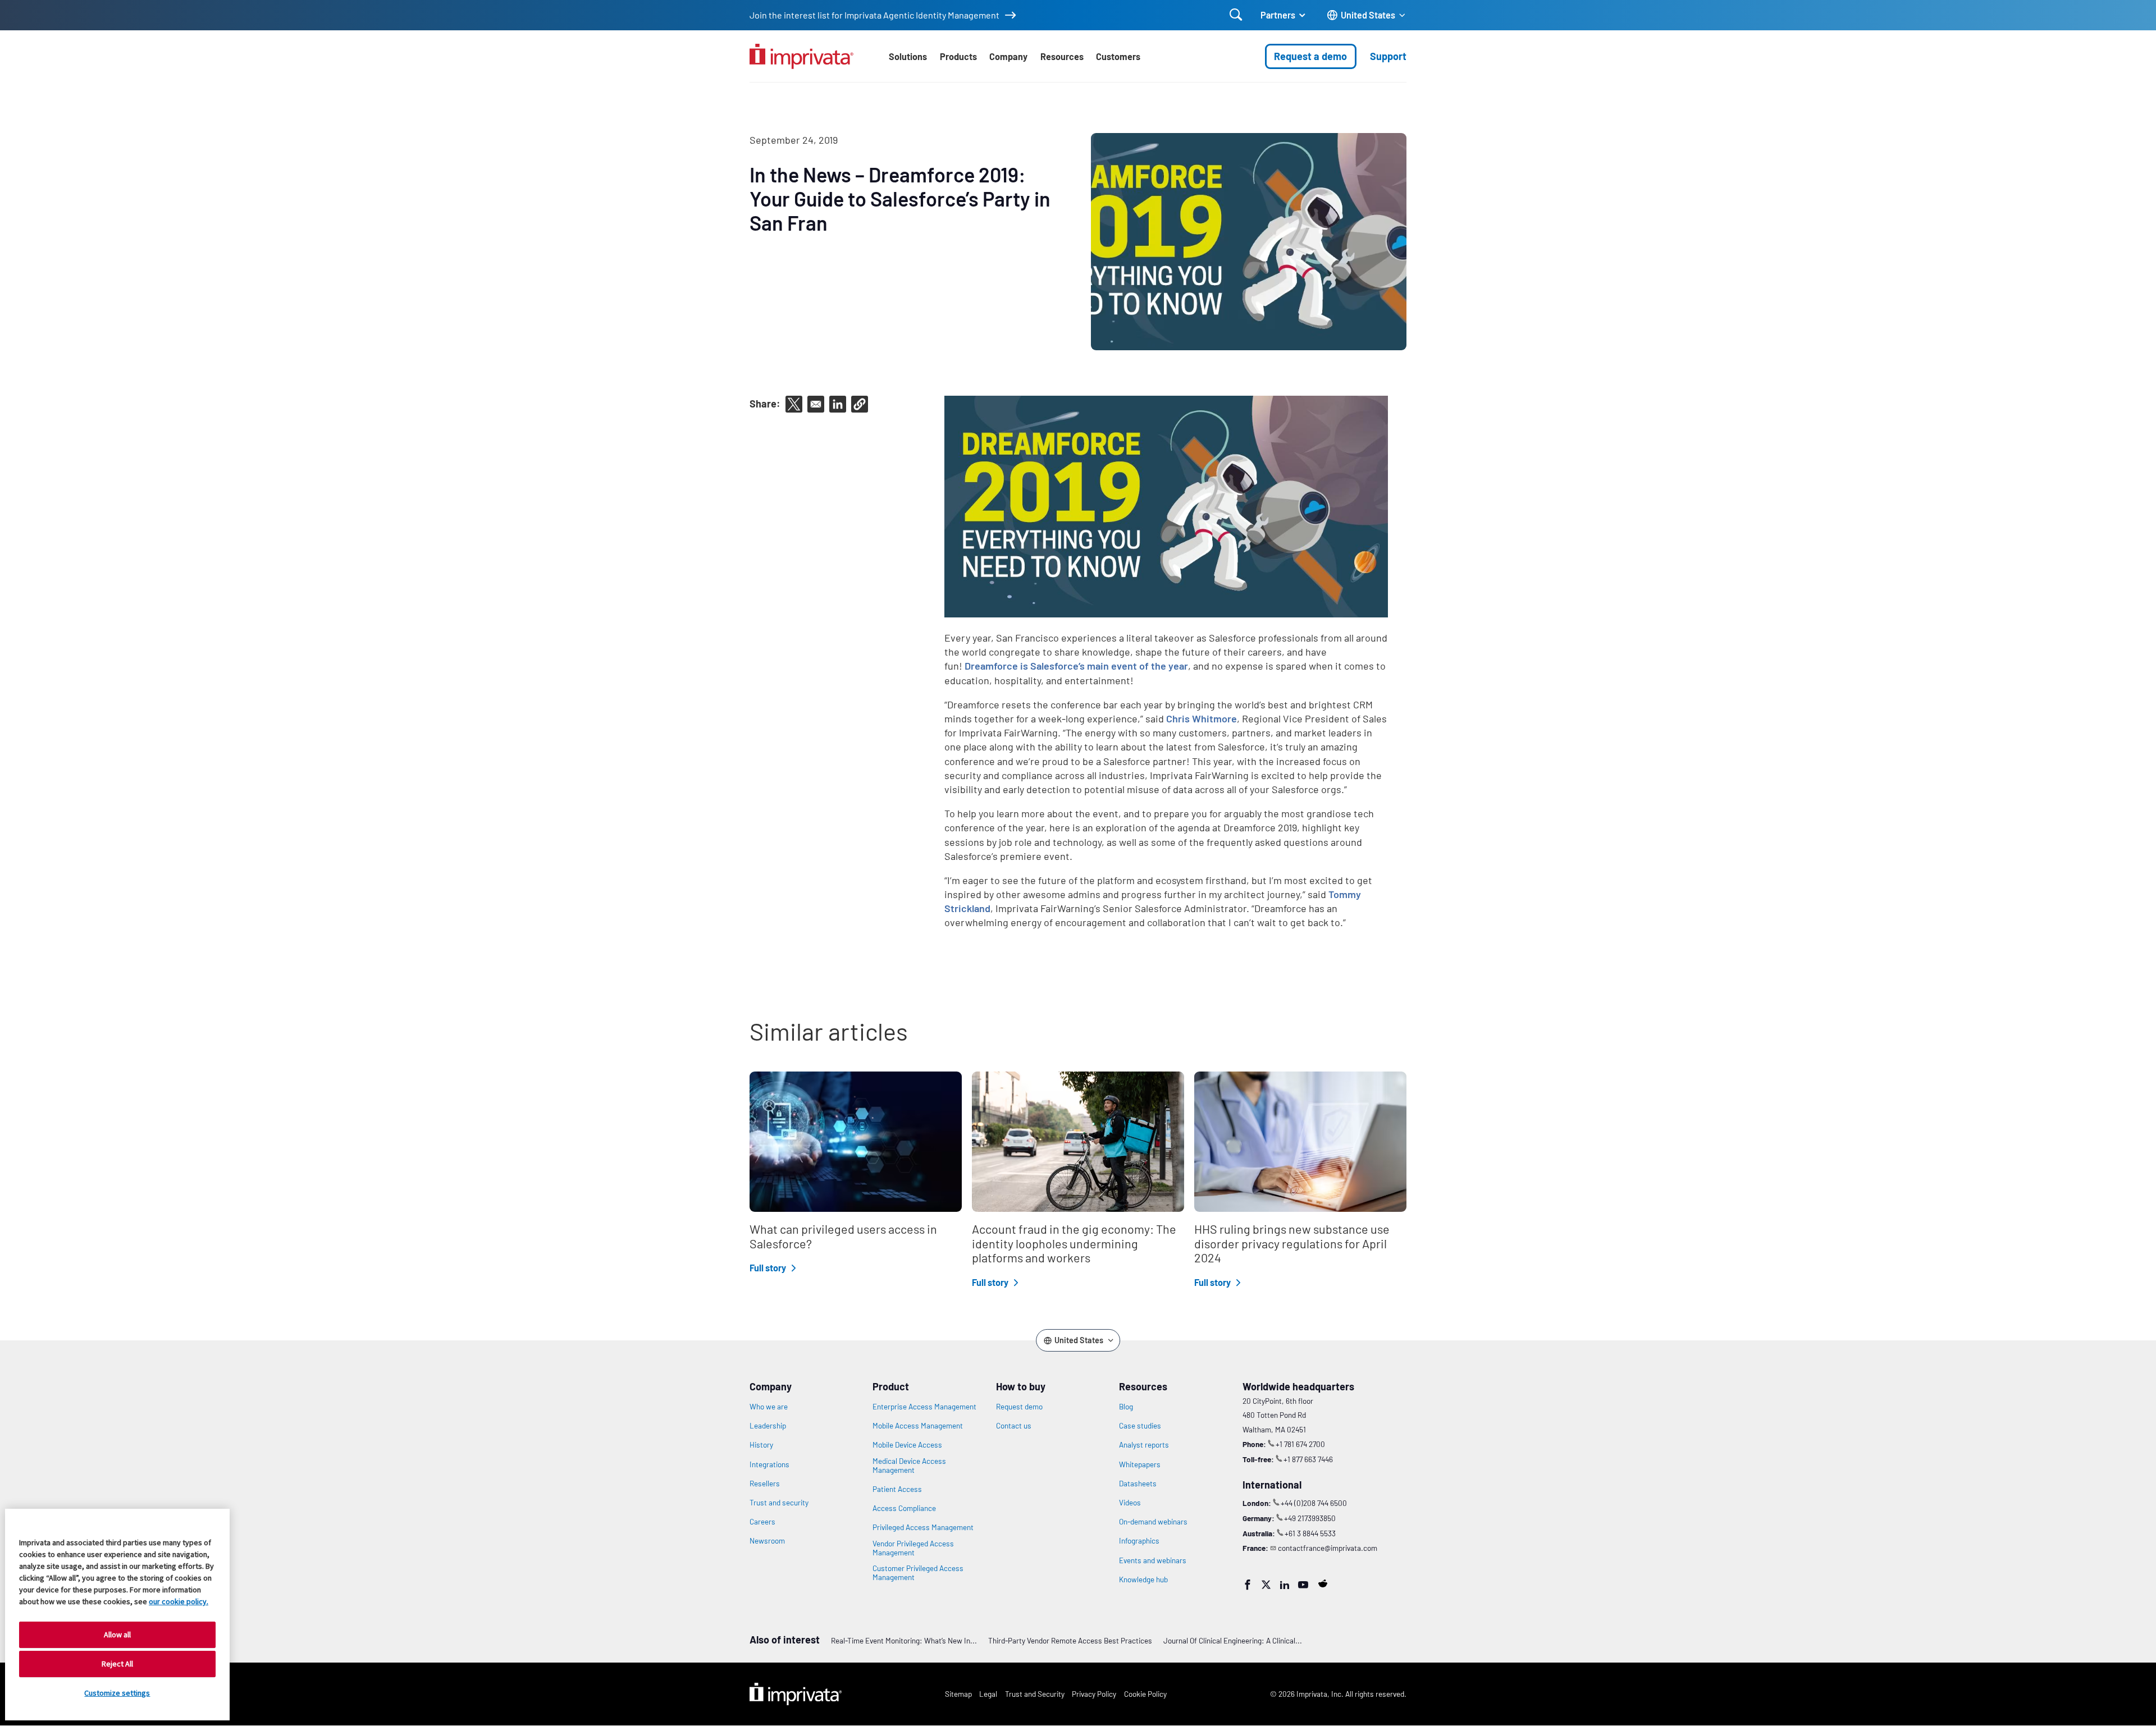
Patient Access (897, 1489)
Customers (1118, 56)
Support (1388, 56)
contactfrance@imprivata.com (1328, 1548)
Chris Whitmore (1202, 718)
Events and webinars (1153, 1560)
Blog (1126, 1407)
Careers (762, 1522)
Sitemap (958, 1694)
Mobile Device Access (907, 1445)
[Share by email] (816, 404)
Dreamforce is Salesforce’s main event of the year (1076, 666)
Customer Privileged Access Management (918, 1573)
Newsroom (767, 1541)
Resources (1062, 56)
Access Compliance (904, 1508)
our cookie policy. (179, 1601)
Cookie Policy (1145, 1694)
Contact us (1014, 1426)
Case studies (1140, 1426)
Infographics (1139, 1541)
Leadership (768, 1426)
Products (958, 56)
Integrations (769, 1464)
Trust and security (779, 1503)
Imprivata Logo (796, 1694)
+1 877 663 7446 (1308, 1459)
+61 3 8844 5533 (1310, 1533)
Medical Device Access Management (909, 1466)
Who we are (769, 1407)
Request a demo (1310, 56)
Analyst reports (1144, 1445)
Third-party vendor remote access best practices (1070, 1640)
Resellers (765, 1484)
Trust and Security (1035, 1694)
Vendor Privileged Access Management (913, 1548)
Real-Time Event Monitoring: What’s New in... (904, 1640)
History (761, 1445)
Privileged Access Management (923, 1527)
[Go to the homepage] (801, 56)
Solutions (908, 56)
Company (1008, 56)
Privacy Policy (1094, 1694)
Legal (988, 1694)
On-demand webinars (1153, 1522)
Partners (1278, 15)
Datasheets (1138, 1484)
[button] (860, 404)
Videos (1130, 1503)
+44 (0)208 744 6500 (1314, 1503)
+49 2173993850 (1310, 1518)
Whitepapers (1140, 1464)
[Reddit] (1323, 1583)
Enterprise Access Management (924, 1407)
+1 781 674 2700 (1300, 1444)
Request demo (1019, 1407)
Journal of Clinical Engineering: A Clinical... (1233, 1640)
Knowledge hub (1143, 1580)
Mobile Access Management (918, 1426)
